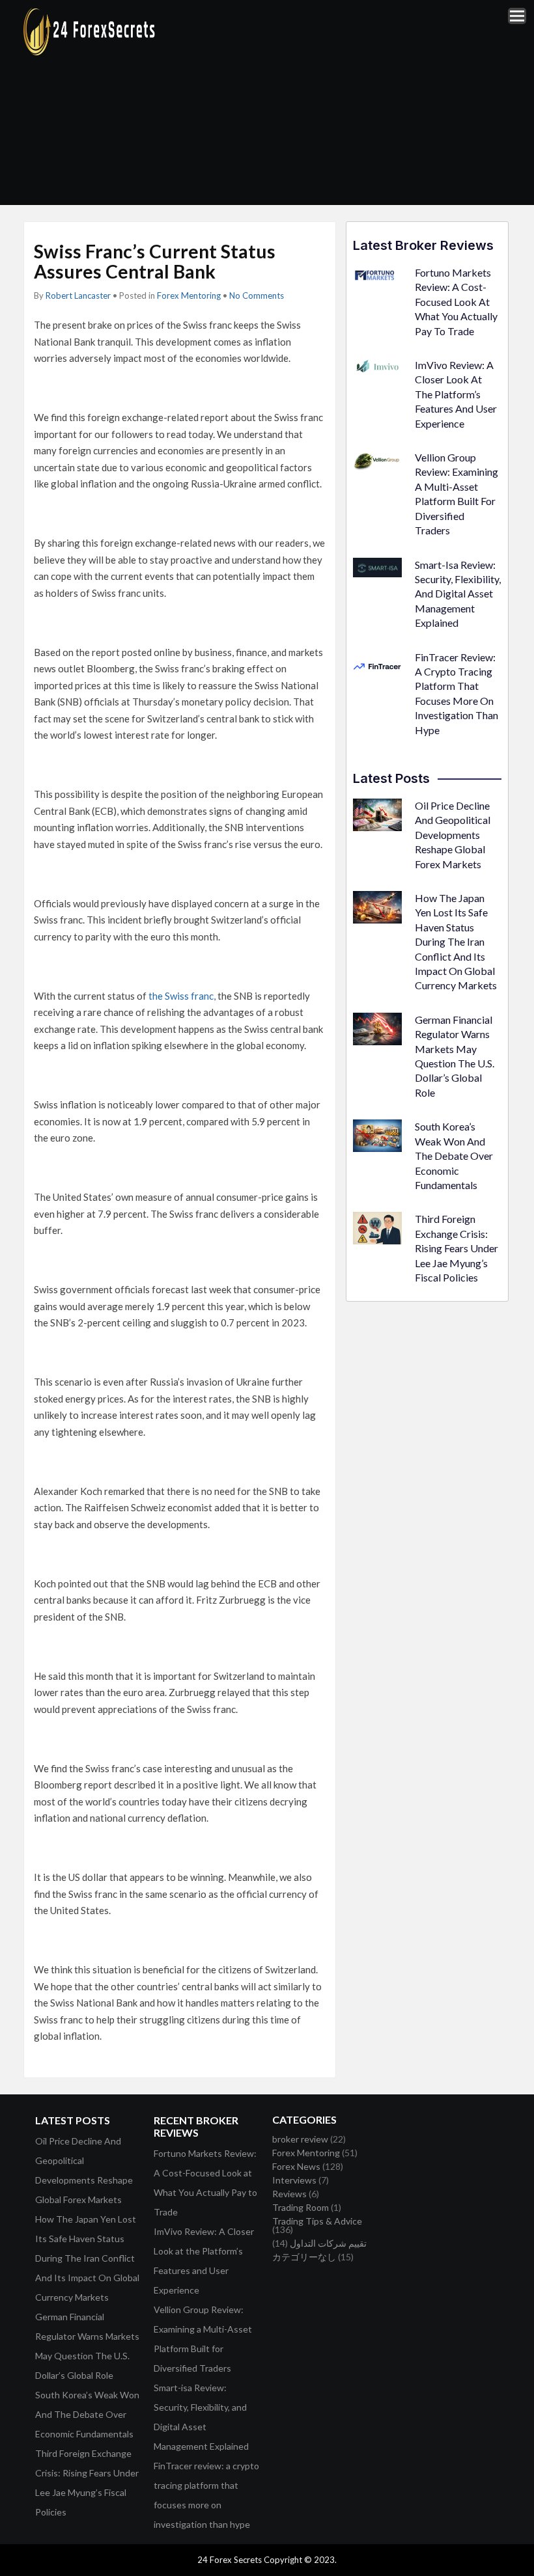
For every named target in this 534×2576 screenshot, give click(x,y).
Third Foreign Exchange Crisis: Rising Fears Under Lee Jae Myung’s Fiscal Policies (457, 1248)
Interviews (294, 2180)
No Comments (257, 295)
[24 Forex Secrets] (90, 53)
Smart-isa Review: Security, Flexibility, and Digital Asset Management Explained (458, 594)
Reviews (289, 2194)
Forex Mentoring (189, 295)
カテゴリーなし (304, 2257)
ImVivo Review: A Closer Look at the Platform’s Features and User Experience (456, 394)
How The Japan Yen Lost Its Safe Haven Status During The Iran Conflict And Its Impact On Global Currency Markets (456, 941)
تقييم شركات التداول (328, 2243)
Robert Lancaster (78, 295)
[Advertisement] (353, 102)
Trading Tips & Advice (317, 2221)
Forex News (296, 2166)
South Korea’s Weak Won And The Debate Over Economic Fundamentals (454, 1156)
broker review (300, 2139)
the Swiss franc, (182, 996)
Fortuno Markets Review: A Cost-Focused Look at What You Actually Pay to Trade (456, 302)
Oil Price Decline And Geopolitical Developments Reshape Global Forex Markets (453, 835)
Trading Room (301, 2207)
